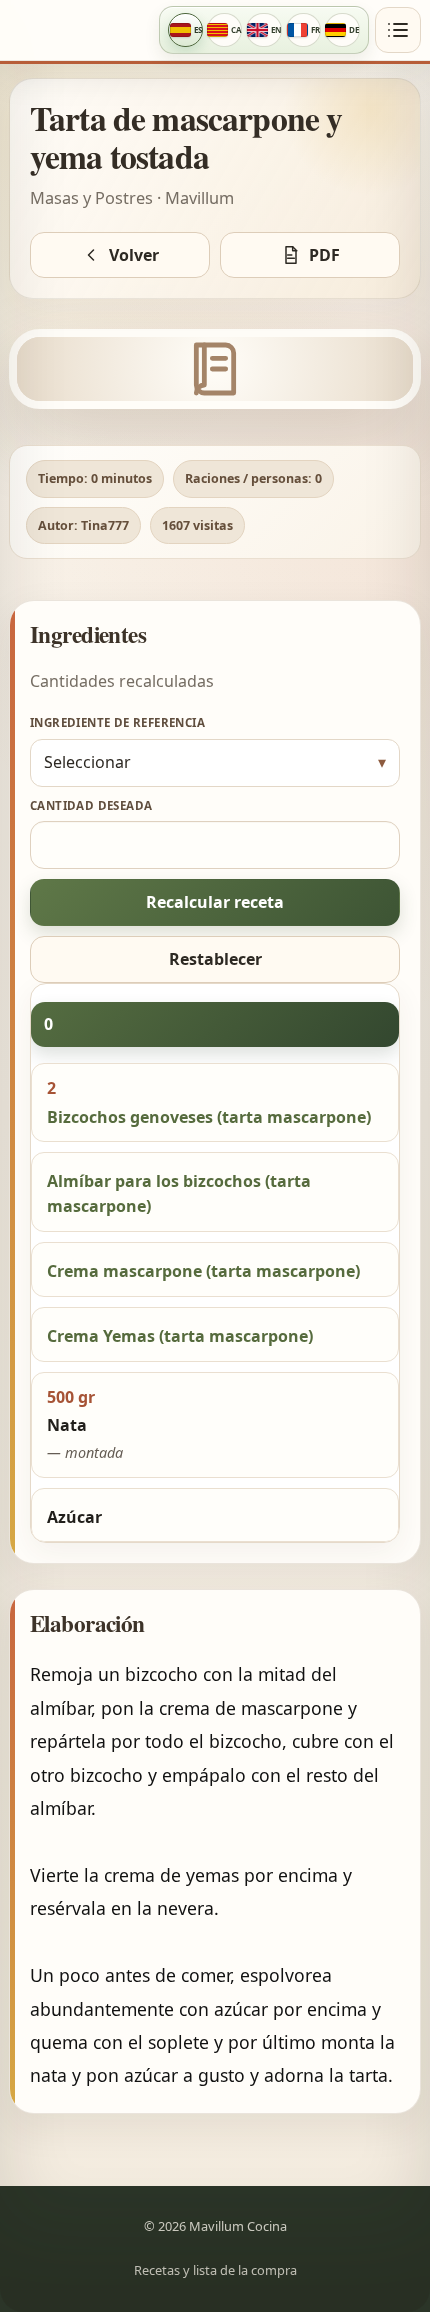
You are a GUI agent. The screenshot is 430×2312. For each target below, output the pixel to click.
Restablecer (215, 959)
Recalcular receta (215, 902)
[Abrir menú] (398, 30)
